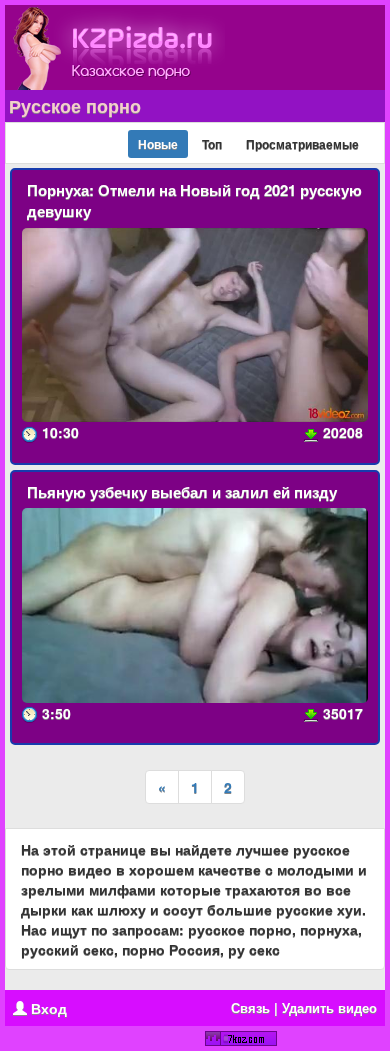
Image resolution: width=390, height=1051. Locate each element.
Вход (47, 1008)
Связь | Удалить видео (304, 1007)
